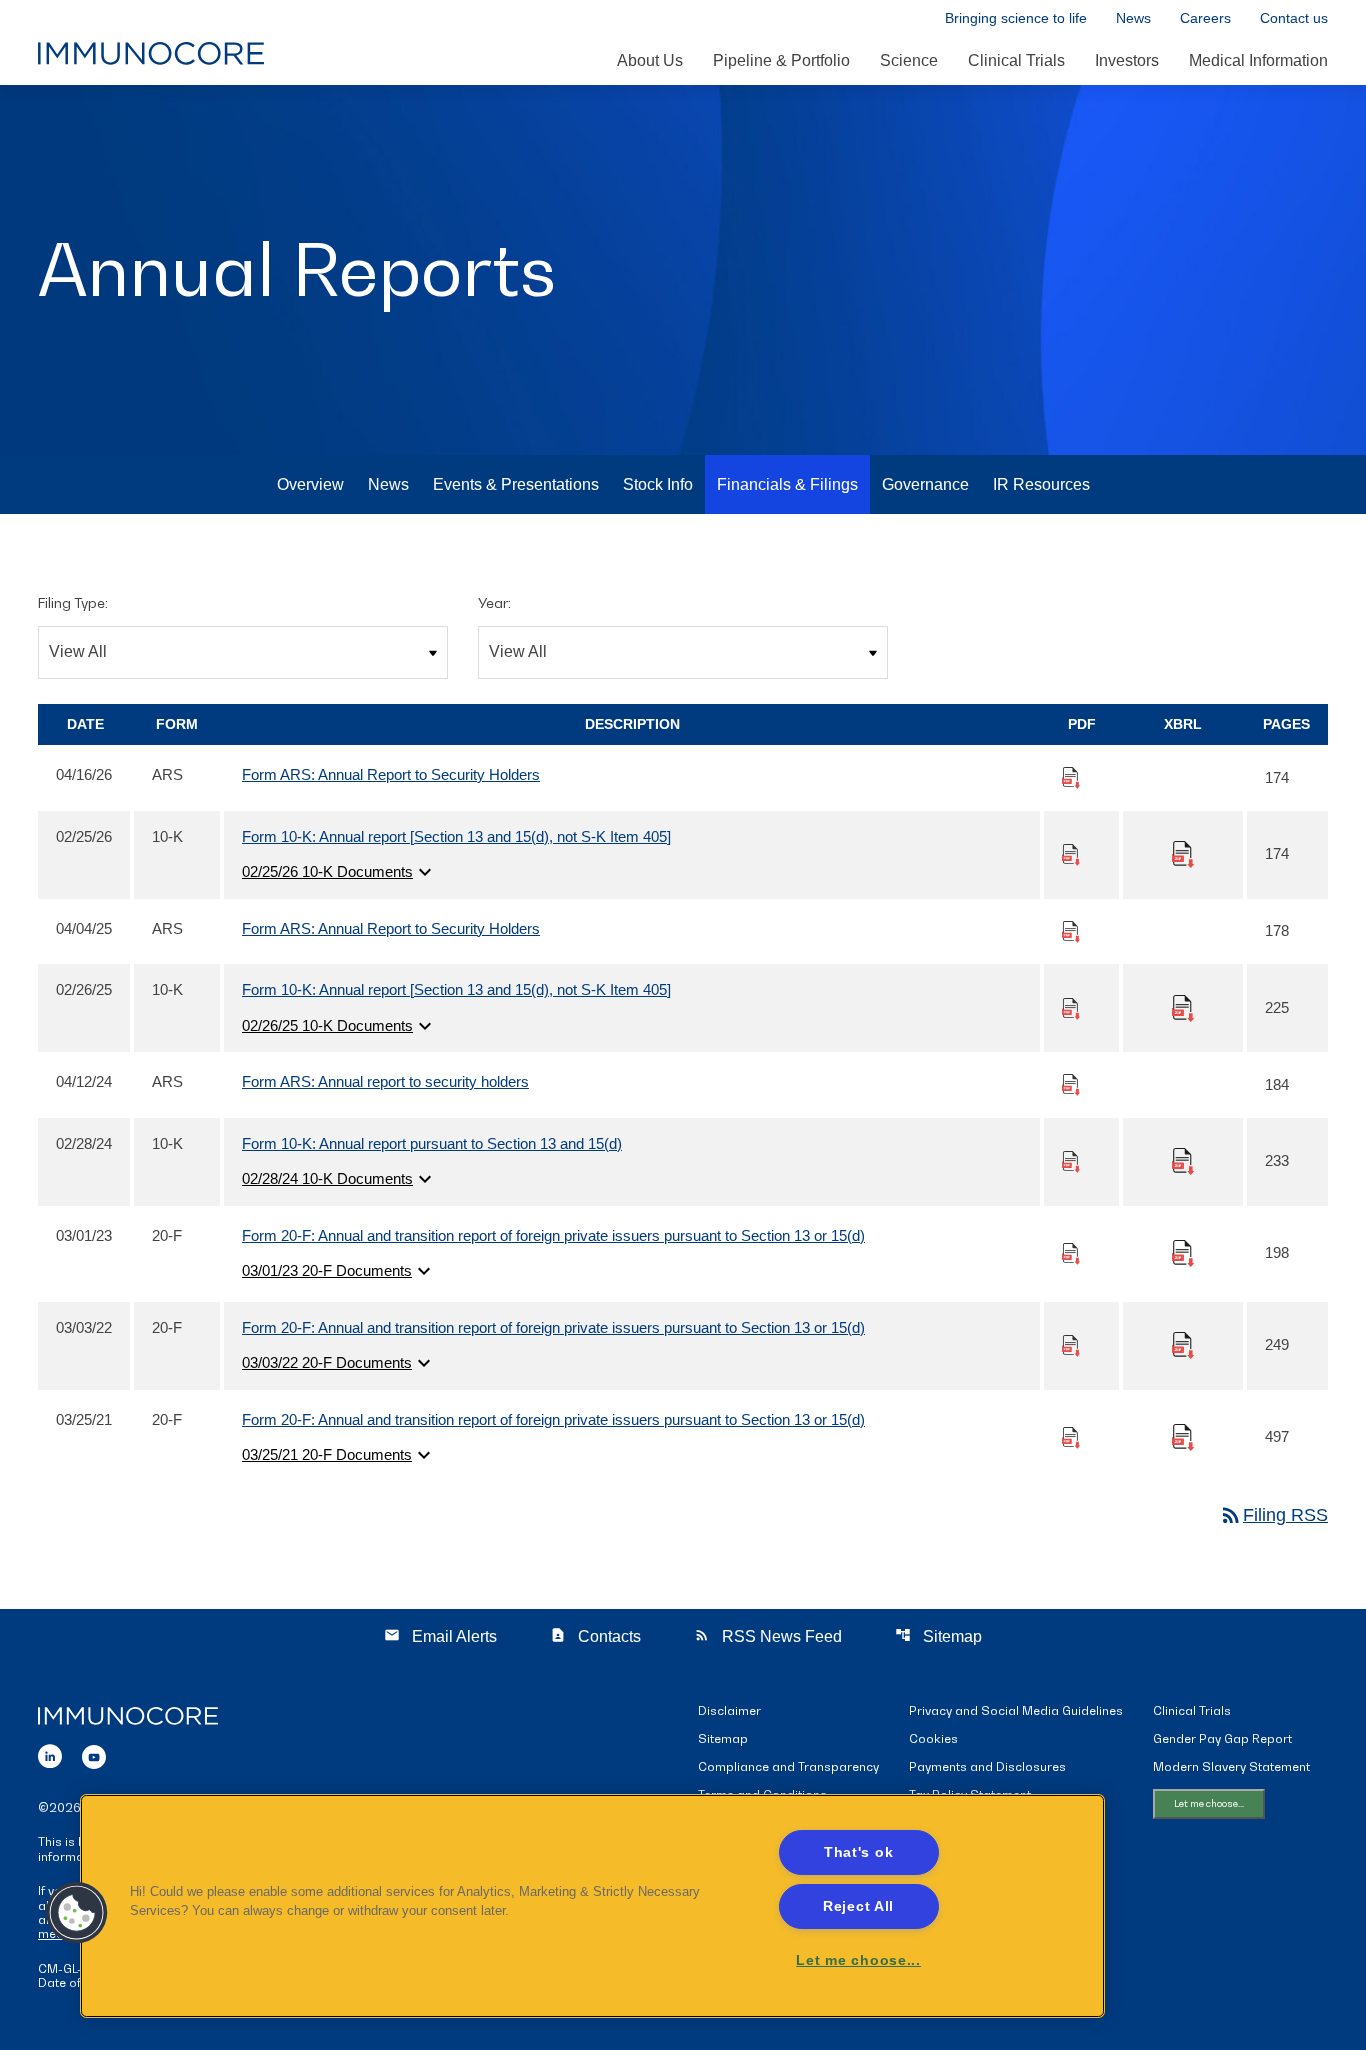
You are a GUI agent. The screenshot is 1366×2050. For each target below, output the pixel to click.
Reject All (858, 1906)
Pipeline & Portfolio (781, 60)
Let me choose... (1209, 1803)
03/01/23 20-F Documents (339, 1271)
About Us (650, 60)
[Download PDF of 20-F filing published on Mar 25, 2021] (1071, 1436)
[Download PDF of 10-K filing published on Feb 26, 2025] (1071, 1006)
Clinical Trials (1016, 60)
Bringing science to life (1016, 18)
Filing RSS (1273, 1515)
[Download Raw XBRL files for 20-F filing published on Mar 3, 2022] (1183, 1343)
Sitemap (938, 1635)
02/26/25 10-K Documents (339, 1026)
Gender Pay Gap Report (1222, 1739)
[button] (77, 1913)
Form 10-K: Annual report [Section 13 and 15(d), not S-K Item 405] (456, 836)
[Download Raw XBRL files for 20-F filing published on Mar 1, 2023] (1183, 1251)
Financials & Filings (787, 484)
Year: (494, 602)
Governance (925, 484)
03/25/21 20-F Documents (339, 1455)
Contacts (595, 1635)
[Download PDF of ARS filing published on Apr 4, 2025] (1071, 930)
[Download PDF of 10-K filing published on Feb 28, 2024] (1071, 1160)
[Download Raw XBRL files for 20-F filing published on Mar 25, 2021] (1183, 1435)
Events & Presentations (516, 484)
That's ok (858, 1852)
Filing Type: (73, 602)
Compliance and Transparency (788, 1767)
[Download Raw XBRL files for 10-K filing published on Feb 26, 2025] (1183, 1006)
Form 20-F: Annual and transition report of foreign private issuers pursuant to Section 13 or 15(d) (553, 1235)
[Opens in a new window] (50, 1753)
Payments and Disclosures (987, 1767)
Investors (1127, 60)
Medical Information (1258, 60)
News (1133, 18)
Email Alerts (440, 1635)
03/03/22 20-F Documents (339, 1363)
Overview (310, 484)
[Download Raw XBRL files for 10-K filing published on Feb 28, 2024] (1183, 1159)
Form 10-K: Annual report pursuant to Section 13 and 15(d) (432, 1143)
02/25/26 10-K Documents (339, 872)
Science (909, 60)
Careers (1205, 18)
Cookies (933, 1739)
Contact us (1294, 18)
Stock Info (658, 484)
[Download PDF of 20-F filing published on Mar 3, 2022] (1071, 1344)
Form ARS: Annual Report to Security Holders (391, 774)
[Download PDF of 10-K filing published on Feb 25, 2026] (1071, 853)
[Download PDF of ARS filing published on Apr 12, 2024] (1071, 1083)
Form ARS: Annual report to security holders (385, 1081)
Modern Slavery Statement (1231, 1767)
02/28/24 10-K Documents (339, 1179)
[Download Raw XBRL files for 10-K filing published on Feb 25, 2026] (1183, 852)
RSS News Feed (768, 1635)
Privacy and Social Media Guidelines (1016, 1711)
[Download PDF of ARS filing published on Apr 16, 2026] (1071, 776)
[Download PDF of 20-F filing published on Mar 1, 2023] (1071, 1252)
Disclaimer (729, 1711)
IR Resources (1041, 484)
